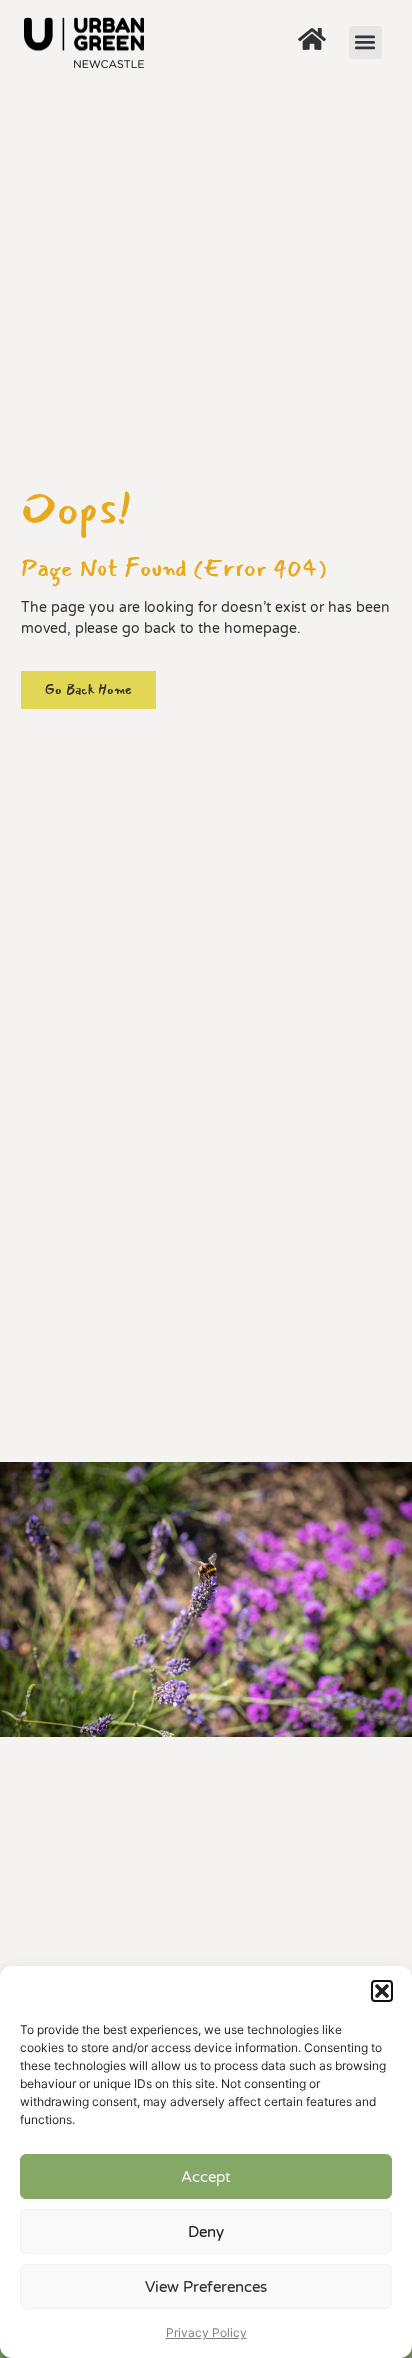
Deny (206, 2232)
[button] (382, 1991)
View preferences (206, 2287)
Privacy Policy (206, 2332)
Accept (206, 2177)
